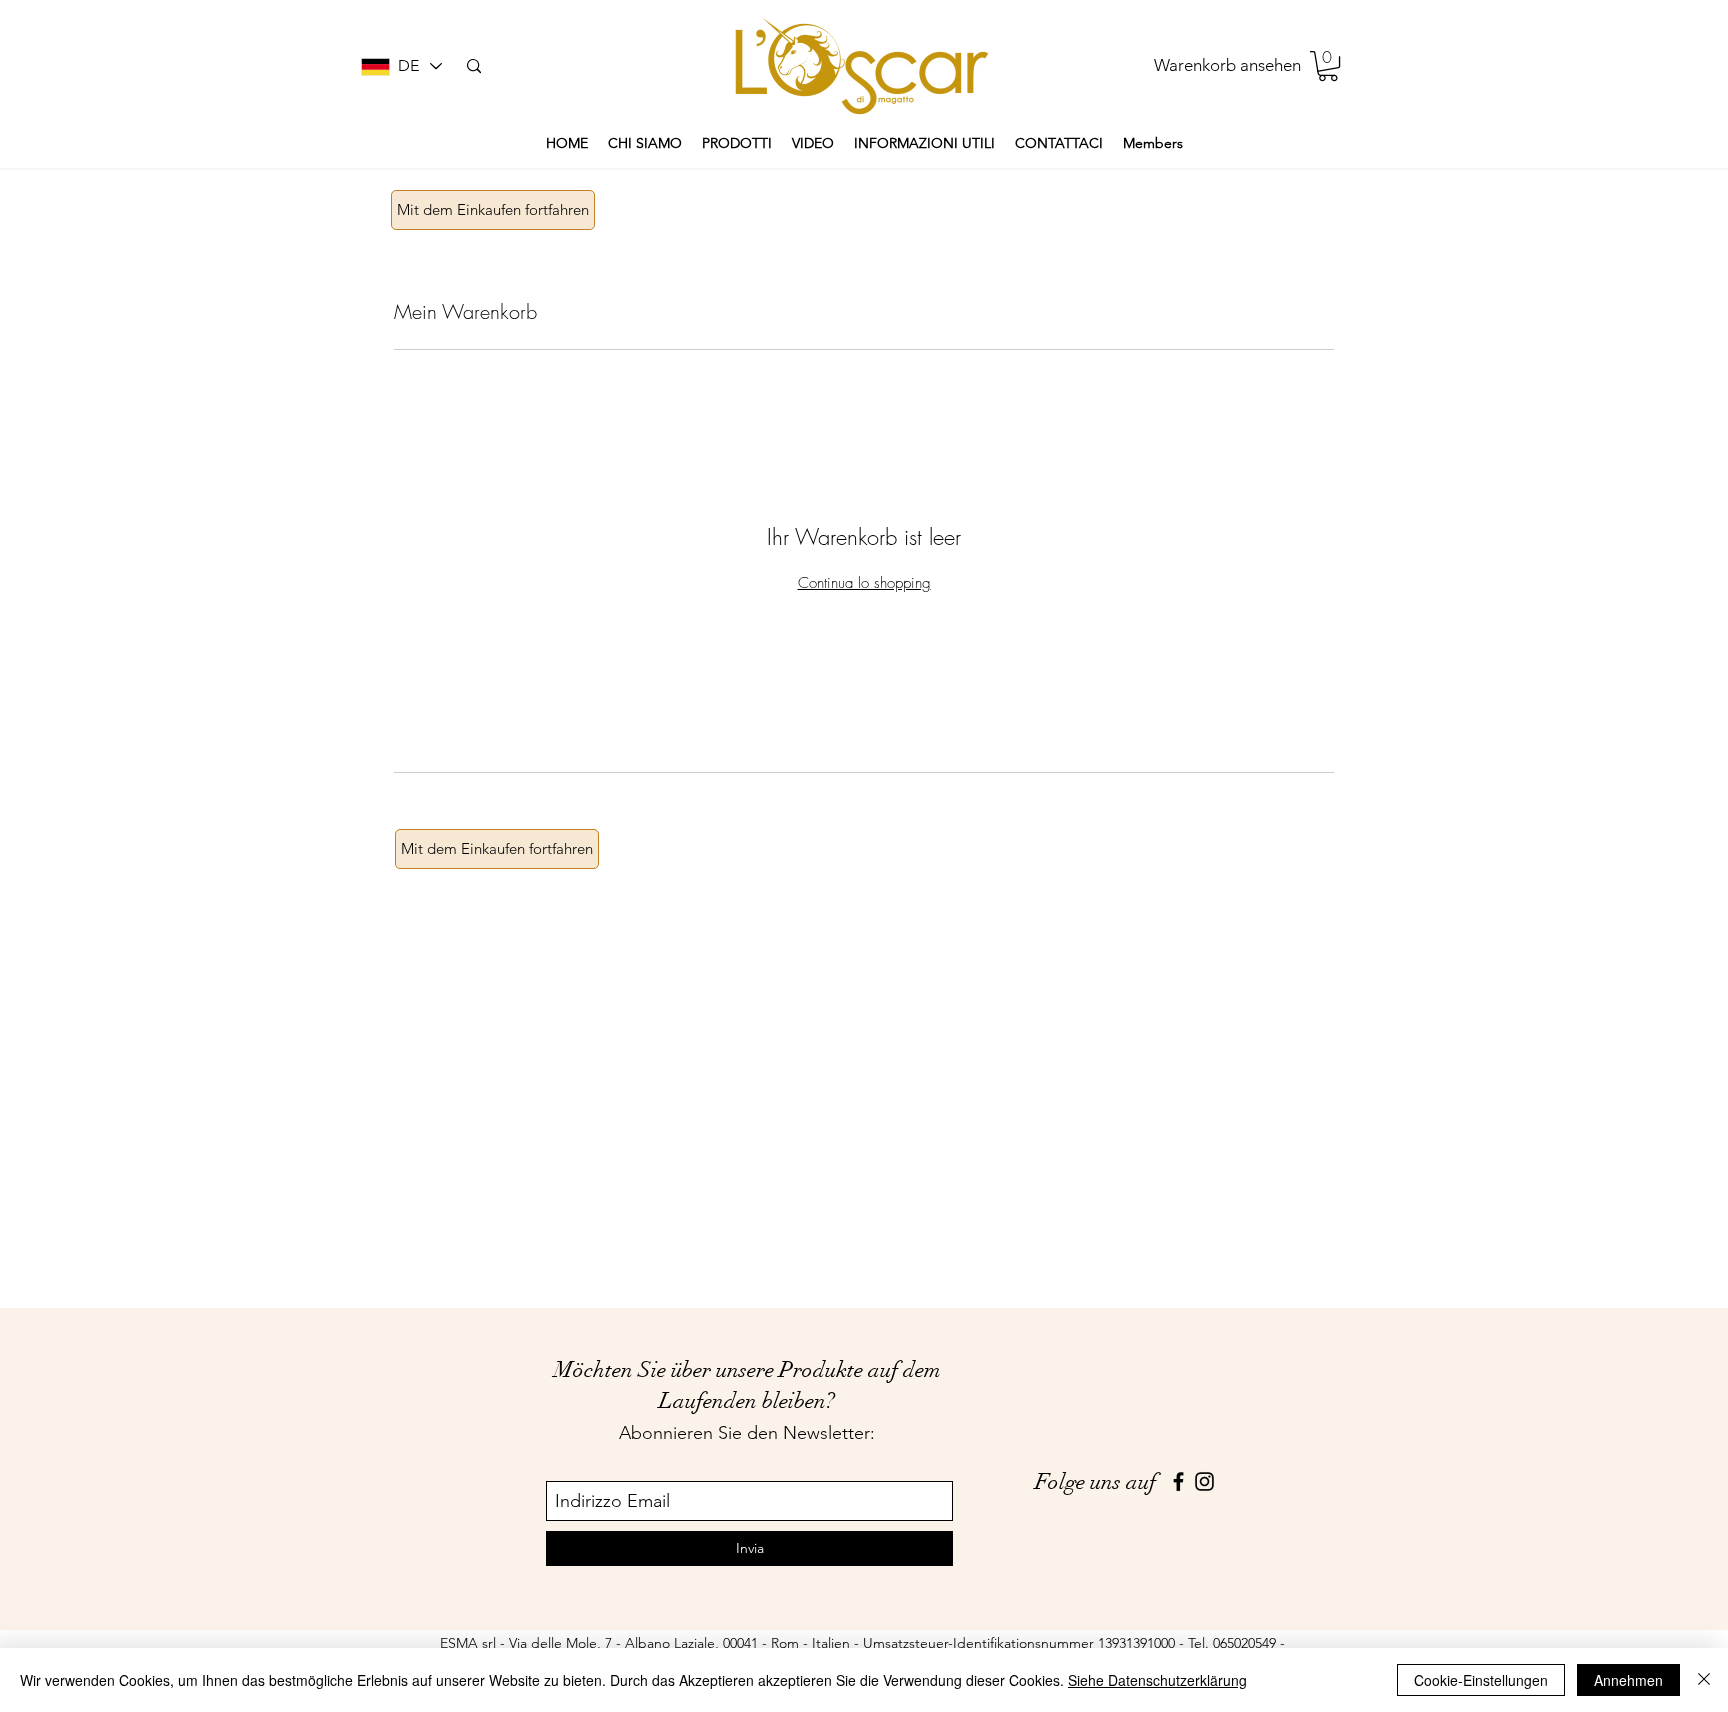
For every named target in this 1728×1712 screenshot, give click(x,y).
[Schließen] (1704, 1680)
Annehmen (1628, 1680)
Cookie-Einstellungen (1481, 1680)
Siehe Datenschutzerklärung (1157, 1680)
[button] (1328, 66)
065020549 (1244, 1643)
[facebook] (1178, 1481)
